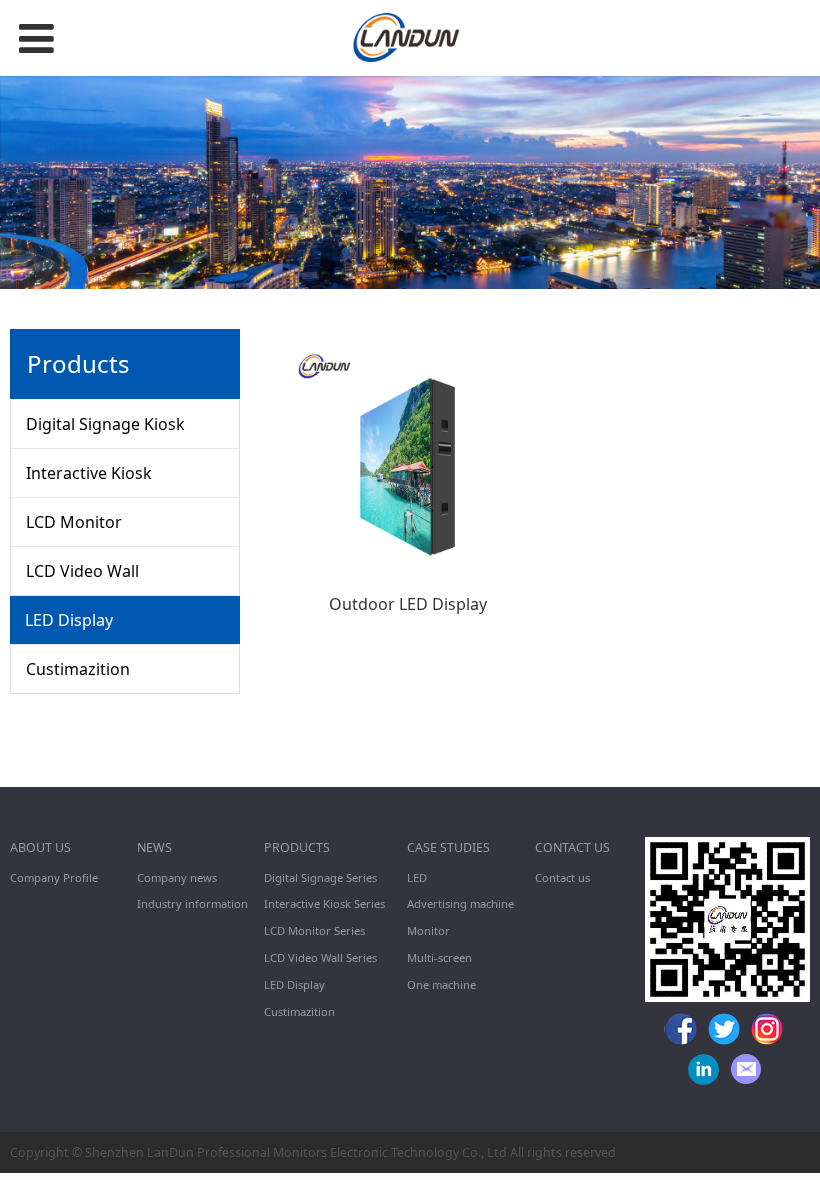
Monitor (428, 930)
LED (417, 877)
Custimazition (78, 669)
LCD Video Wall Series (320, 957)
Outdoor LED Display (408, 604)
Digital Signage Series (320, 877)
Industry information (192, 903)
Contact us (562, 877)
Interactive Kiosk (89, 473)
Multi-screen (439, 957)
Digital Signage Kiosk (105, 424)
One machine (441, 984)
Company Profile (54, 877)
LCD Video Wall (82, 571)
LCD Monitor (74, 522)
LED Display (69, 620)
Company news (177, 877)
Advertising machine (460, 903)
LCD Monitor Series (314, 930)
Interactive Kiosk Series (324, 903)
